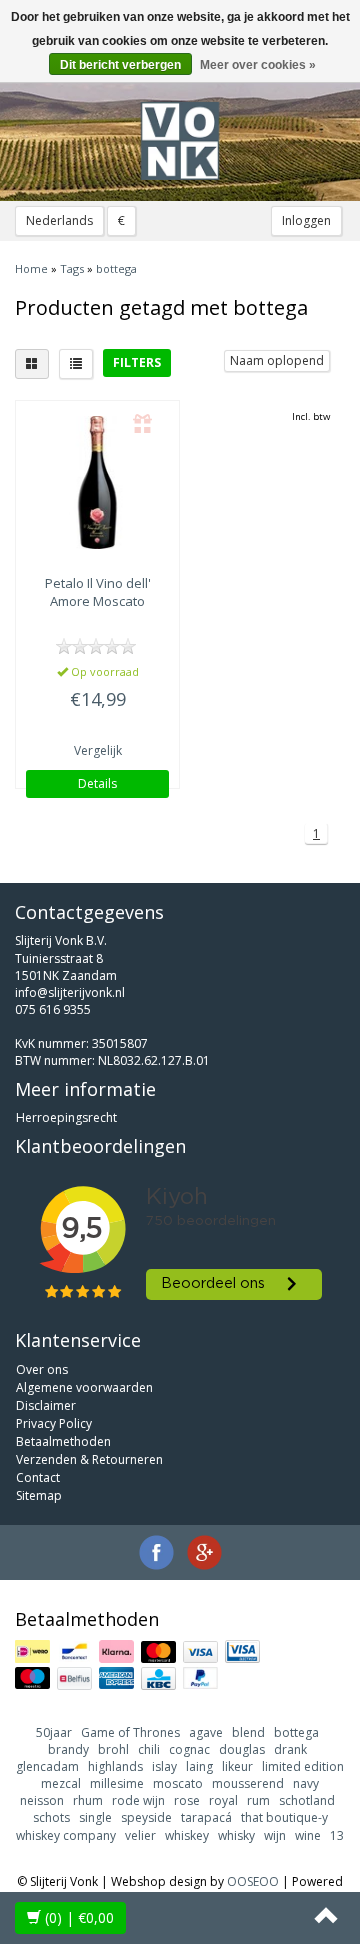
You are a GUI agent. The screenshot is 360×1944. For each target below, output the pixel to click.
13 (337, 1835)
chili (149, 1749)
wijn (275, 1835)
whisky (236, 1835)
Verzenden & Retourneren (89, 1459)
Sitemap (39, 1495)
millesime (117, 1783)
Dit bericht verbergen (120, 65)
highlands (115, 1766)
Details (97, 783)
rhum (88, 1800)
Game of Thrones (130, 1732)
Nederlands (59, 220)
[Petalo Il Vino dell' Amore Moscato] (97, 482)
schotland (307, 1800)
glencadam (47, 1766)
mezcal (61, 1783)
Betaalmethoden (63, 1441)
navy (306, 1783)
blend (248, 1732)
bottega (116, 268)
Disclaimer (46, 1405)
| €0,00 (79, 1917)
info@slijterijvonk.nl (70, 992)
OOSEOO (253, 1881)
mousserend (248, 1783)
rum (258, 1800)
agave (206, 1732)
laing (199, 1766)
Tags (72, 268)
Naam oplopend (277, 360)
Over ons (42, 1369)
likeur (237, 1766)
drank (290, 1749)
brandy (68, 1749)
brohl (113, 1749)
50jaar (54, 1732)
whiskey (187, 1835)
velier (140, 1835)
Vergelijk (98, 750)
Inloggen (306, 220)
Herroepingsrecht (66, 1117)
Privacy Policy (54, 1423)
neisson (42, 1800)
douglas (242, 1749)
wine (308, 1835)
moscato (178, 1783)
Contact (38, 1477)
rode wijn (138, 1800)
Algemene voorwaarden (84, 1387)
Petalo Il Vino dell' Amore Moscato (98, 592)
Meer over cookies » (258, 65)
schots (51, 1817)
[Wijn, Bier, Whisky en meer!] (180, 141)
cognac (189, 1749)
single (95, 1817)
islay (164, 1766)
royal (223, 1800)
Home (31, 268)
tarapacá (206, 1817)
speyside (146, 1817)
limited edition (303, 1766)
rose (187, 1800)
